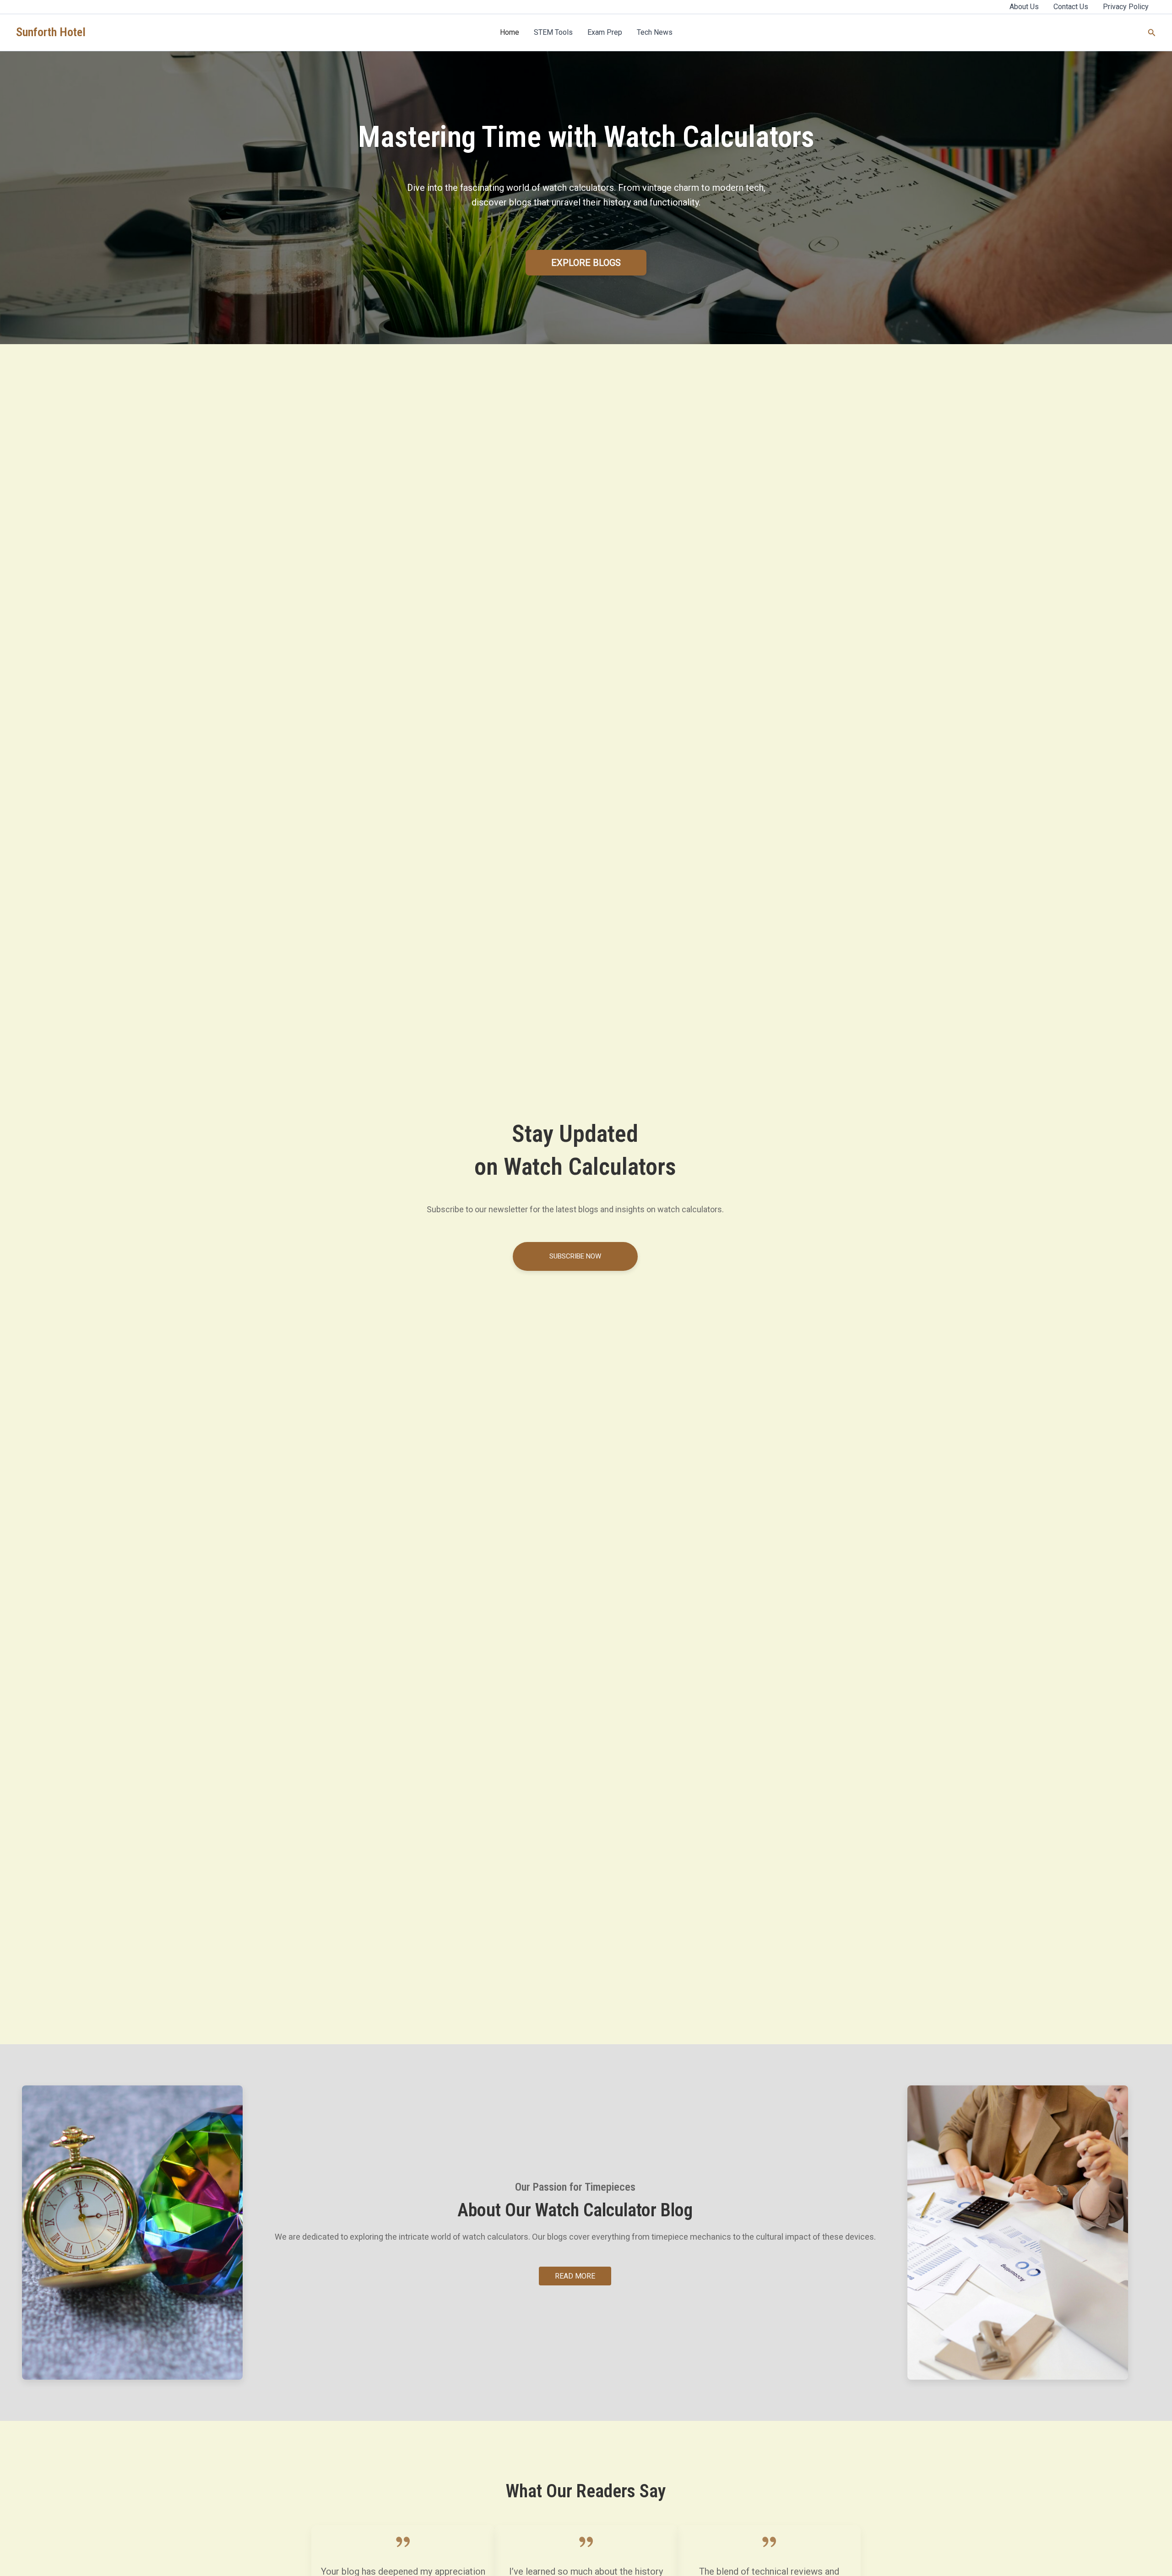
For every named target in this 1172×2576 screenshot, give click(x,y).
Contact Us (1071, 7)
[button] (1152, 33)
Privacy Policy (1126, 7)
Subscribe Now (575, 1256)
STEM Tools (553, 32)
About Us (1024, 7)
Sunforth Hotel (51, 32)
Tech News (655, 32)
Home (510, 32)
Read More (575, 2276)
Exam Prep (605, 32)
